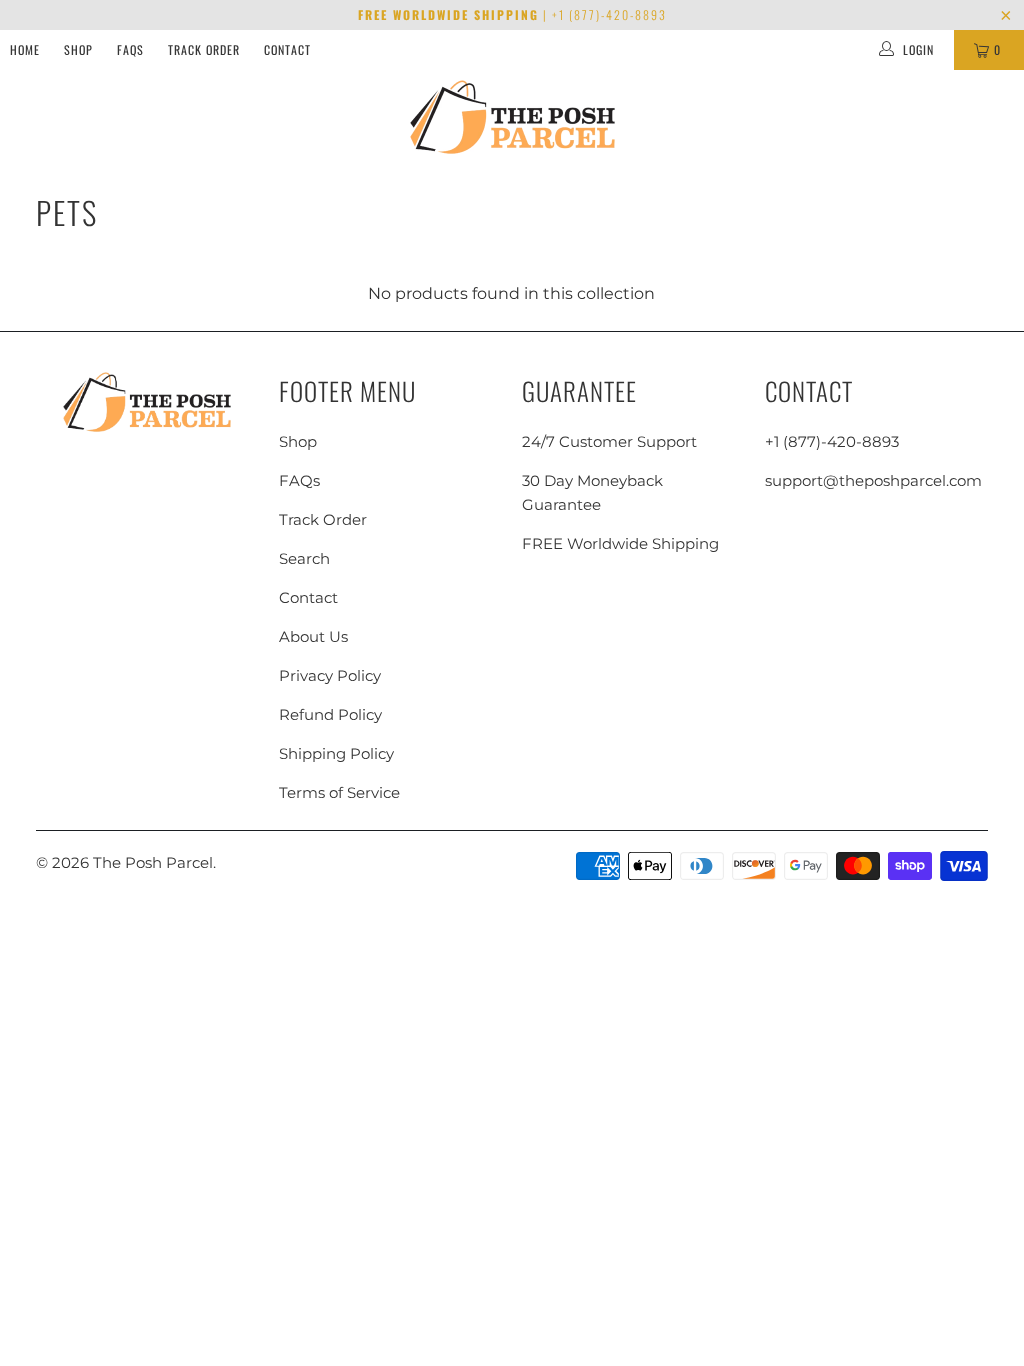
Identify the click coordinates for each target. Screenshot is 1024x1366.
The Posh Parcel (153, 862)
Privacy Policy (330, 675)
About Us (313, 636)
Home (25, 49)
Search (304, 558)
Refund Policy (330, 714)
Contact (287, 49)
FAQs (130, 49)
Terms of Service (339, 792)
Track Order (204, 49)
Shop (78, 49)
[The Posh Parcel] (512, 117)
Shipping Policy (336, 753)
